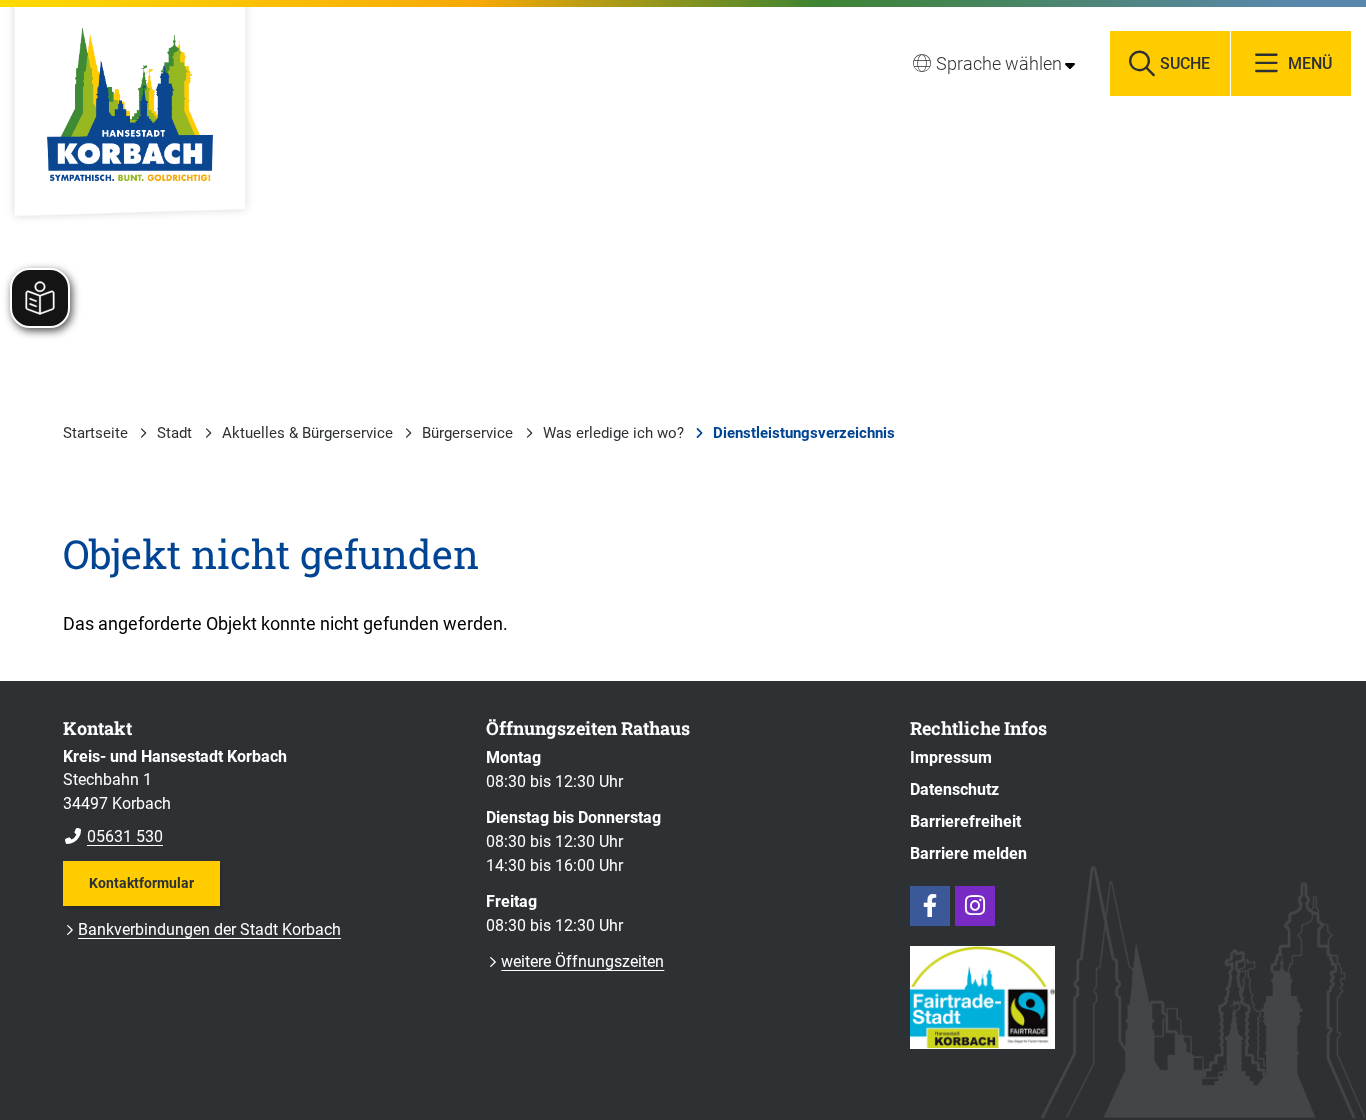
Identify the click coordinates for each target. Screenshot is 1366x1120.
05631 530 (113, 836)
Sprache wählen (999, 63)
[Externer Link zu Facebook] (930, 906)
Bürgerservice (467, 433)
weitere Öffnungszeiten (582, 961)
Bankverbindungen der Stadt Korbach (209, 929)
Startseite (95, 433)
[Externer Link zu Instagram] (975, 906)
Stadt (174, 433)
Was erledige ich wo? (613, 433)
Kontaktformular (141, 883)
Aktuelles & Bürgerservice (307, 433)
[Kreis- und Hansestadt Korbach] (259, 797)
